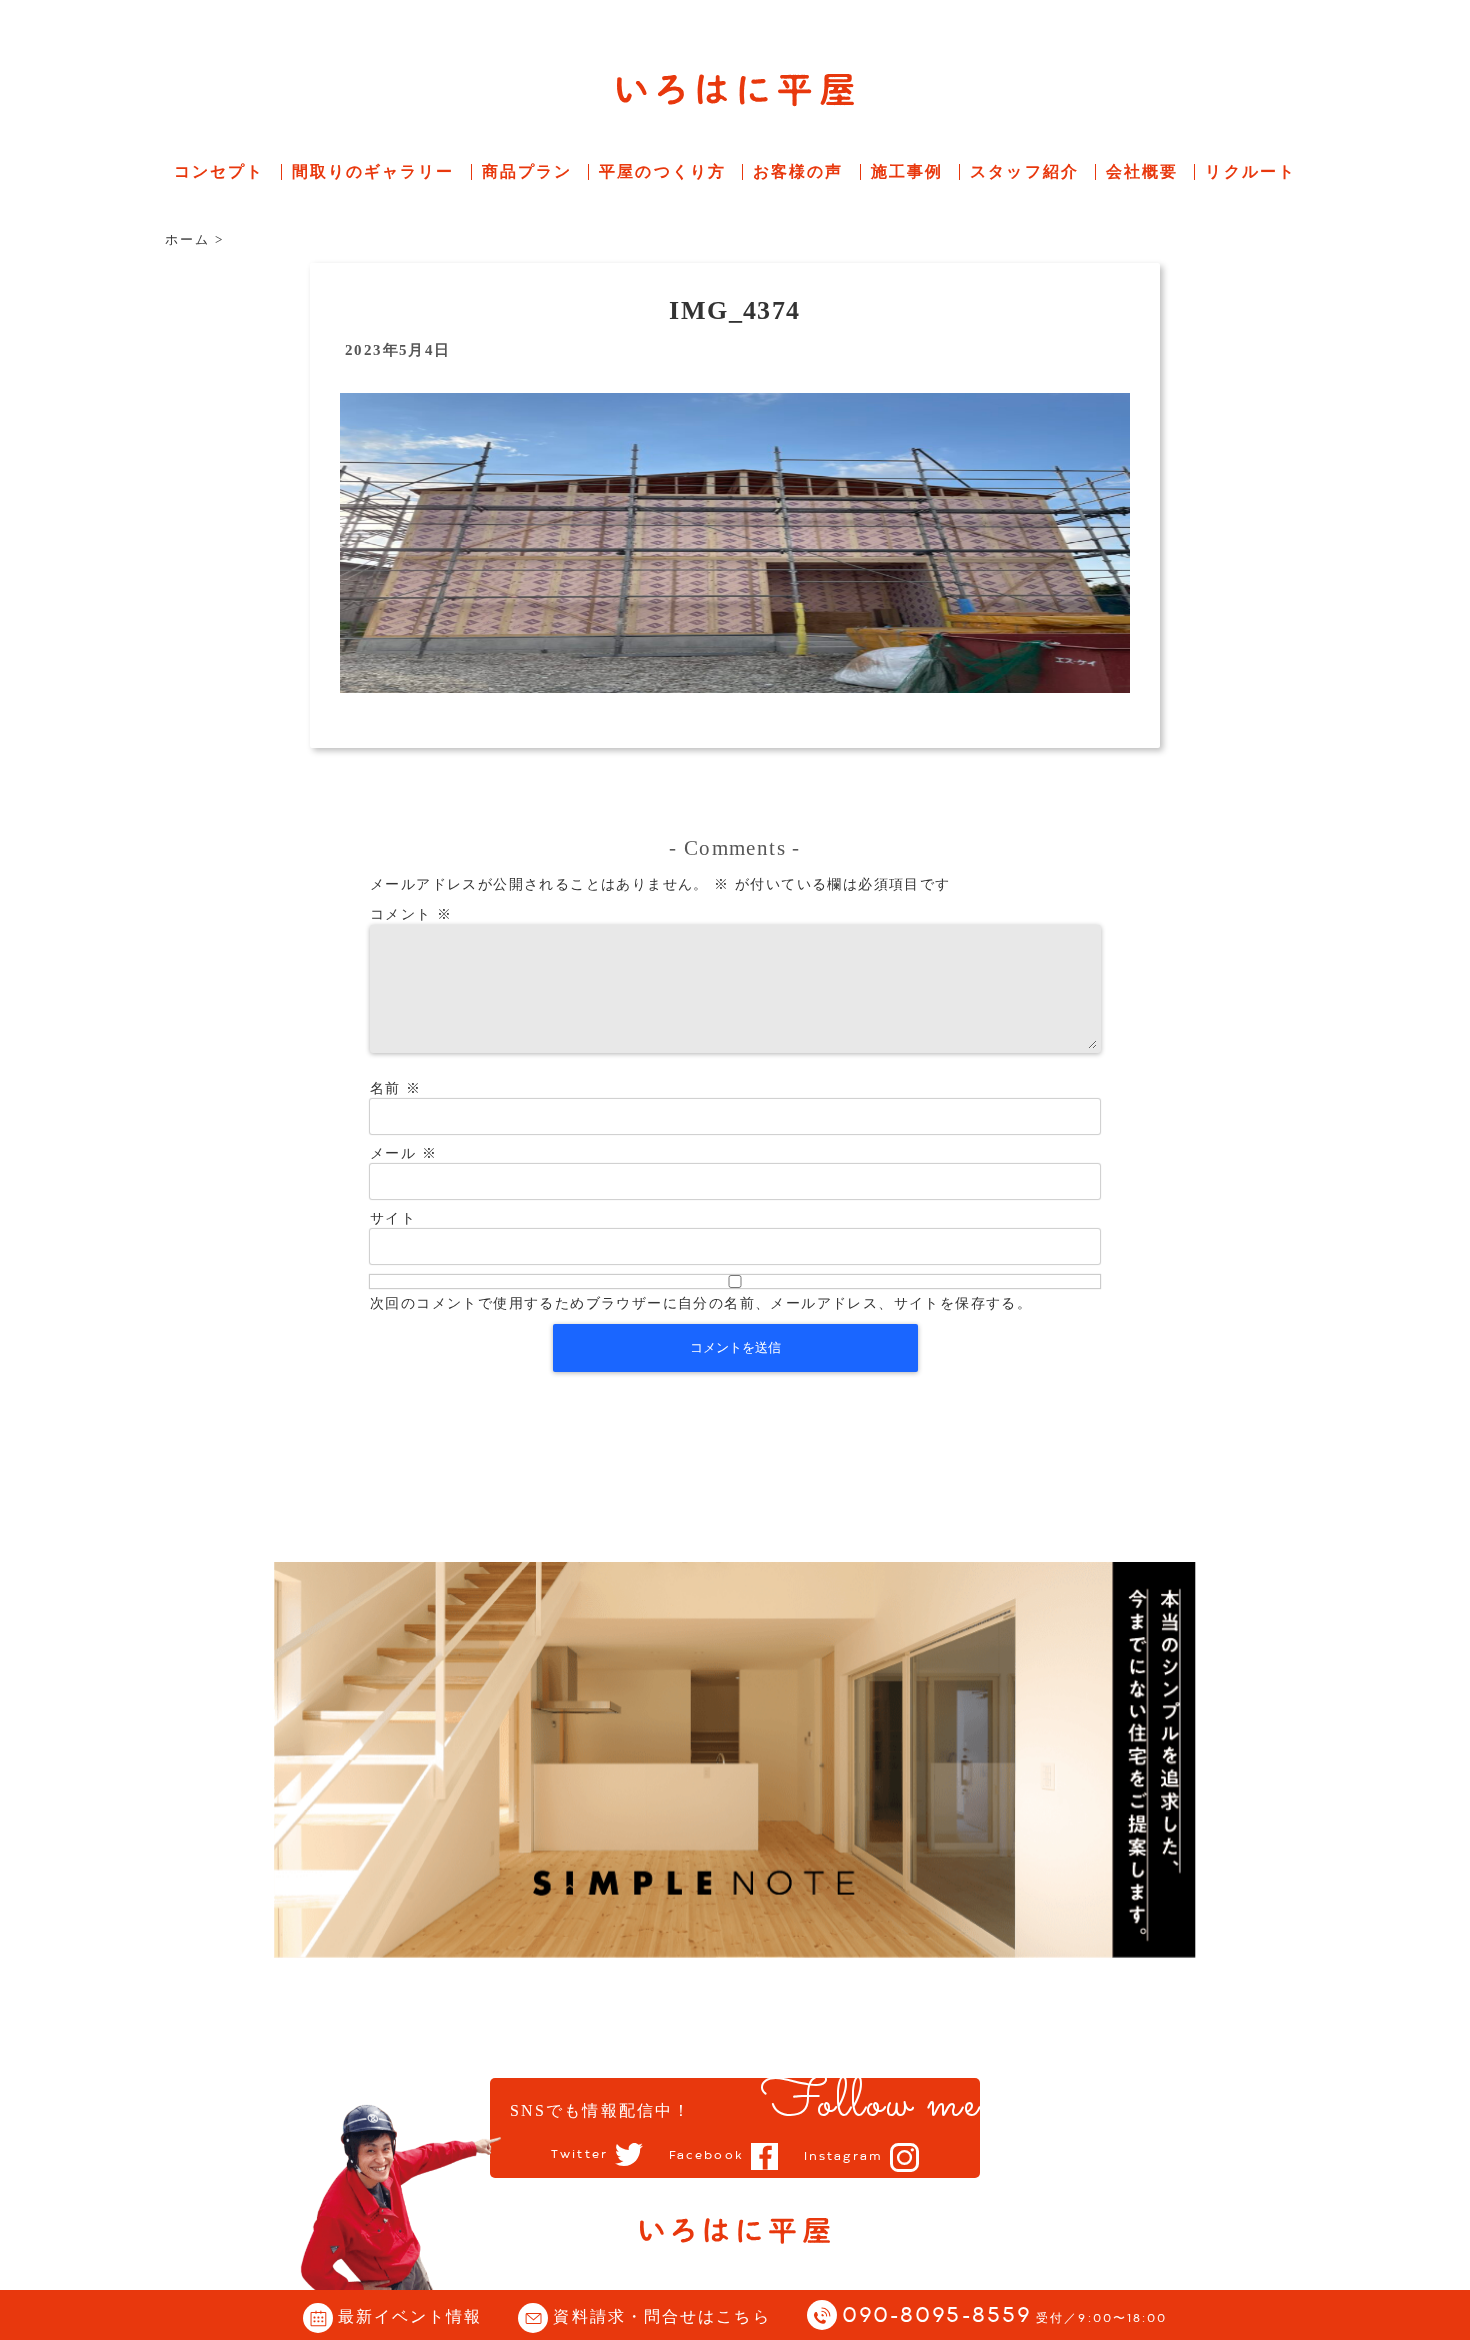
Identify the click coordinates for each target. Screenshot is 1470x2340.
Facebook (706, 2156)
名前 (396, 1088)
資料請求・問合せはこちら (661, 2316)
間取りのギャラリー (373, 171)
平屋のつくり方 (662, 171)
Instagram (843, 2157)
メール (403, 1153)
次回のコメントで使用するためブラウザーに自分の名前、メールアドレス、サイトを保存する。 (701, 1303)
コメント (411, 914)
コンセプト (219, 171)
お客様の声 (798, 171)
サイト (393, 1218)
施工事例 (907, 171)
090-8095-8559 (1005, 2316)
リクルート (1250, 171)
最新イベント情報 (410, 2316)
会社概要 (1142, 171)
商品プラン (527, 171)
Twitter (579, 2155)
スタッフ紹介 (1024, 171)
